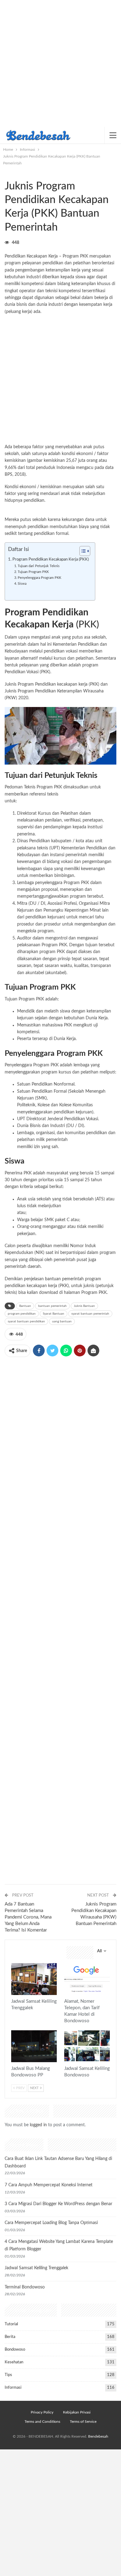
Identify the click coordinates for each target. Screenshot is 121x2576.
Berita (10, 2337)
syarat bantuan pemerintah (90, 1314)
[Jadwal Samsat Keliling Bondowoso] (87, 2046)
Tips (8, 2375)
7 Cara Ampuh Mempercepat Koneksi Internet (49, 2185)
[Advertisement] (60, 63)
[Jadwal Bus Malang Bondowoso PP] (34, 2046)
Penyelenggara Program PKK (39, 578)
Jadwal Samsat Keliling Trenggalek (36, 2268)
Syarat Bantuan (54, 1314)
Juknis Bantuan (84, 1306)
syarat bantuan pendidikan (26, 1321)
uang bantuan (62, 1321)
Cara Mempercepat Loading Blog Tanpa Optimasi (51, 2223)
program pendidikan (22, 1314)
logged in (38, 2125)
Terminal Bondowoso (25, 2287)
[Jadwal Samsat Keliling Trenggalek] (34, 1979)
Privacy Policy (42, 2412)
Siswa (22, 584)
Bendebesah (98, 2436)
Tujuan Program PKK (33, 572)
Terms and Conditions (42, 2422)
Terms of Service (83, 2422)
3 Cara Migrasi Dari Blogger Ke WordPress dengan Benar (58, 2204)
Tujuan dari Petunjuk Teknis (39, 566)
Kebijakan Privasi (77, 2412)
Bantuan (25, 1306)
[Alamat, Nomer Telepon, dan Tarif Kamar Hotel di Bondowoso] (87, 1979)
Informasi (7, 173)
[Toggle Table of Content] (82, 551)
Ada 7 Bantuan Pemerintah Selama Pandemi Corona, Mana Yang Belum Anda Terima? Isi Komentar (28, 1917)
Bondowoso (15, 2350)
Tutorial (11, 2324)
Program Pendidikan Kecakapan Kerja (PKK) (51, 559)
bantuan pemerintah (64, 1279)
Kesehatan (14, 2362)
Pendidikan (12, 173)
